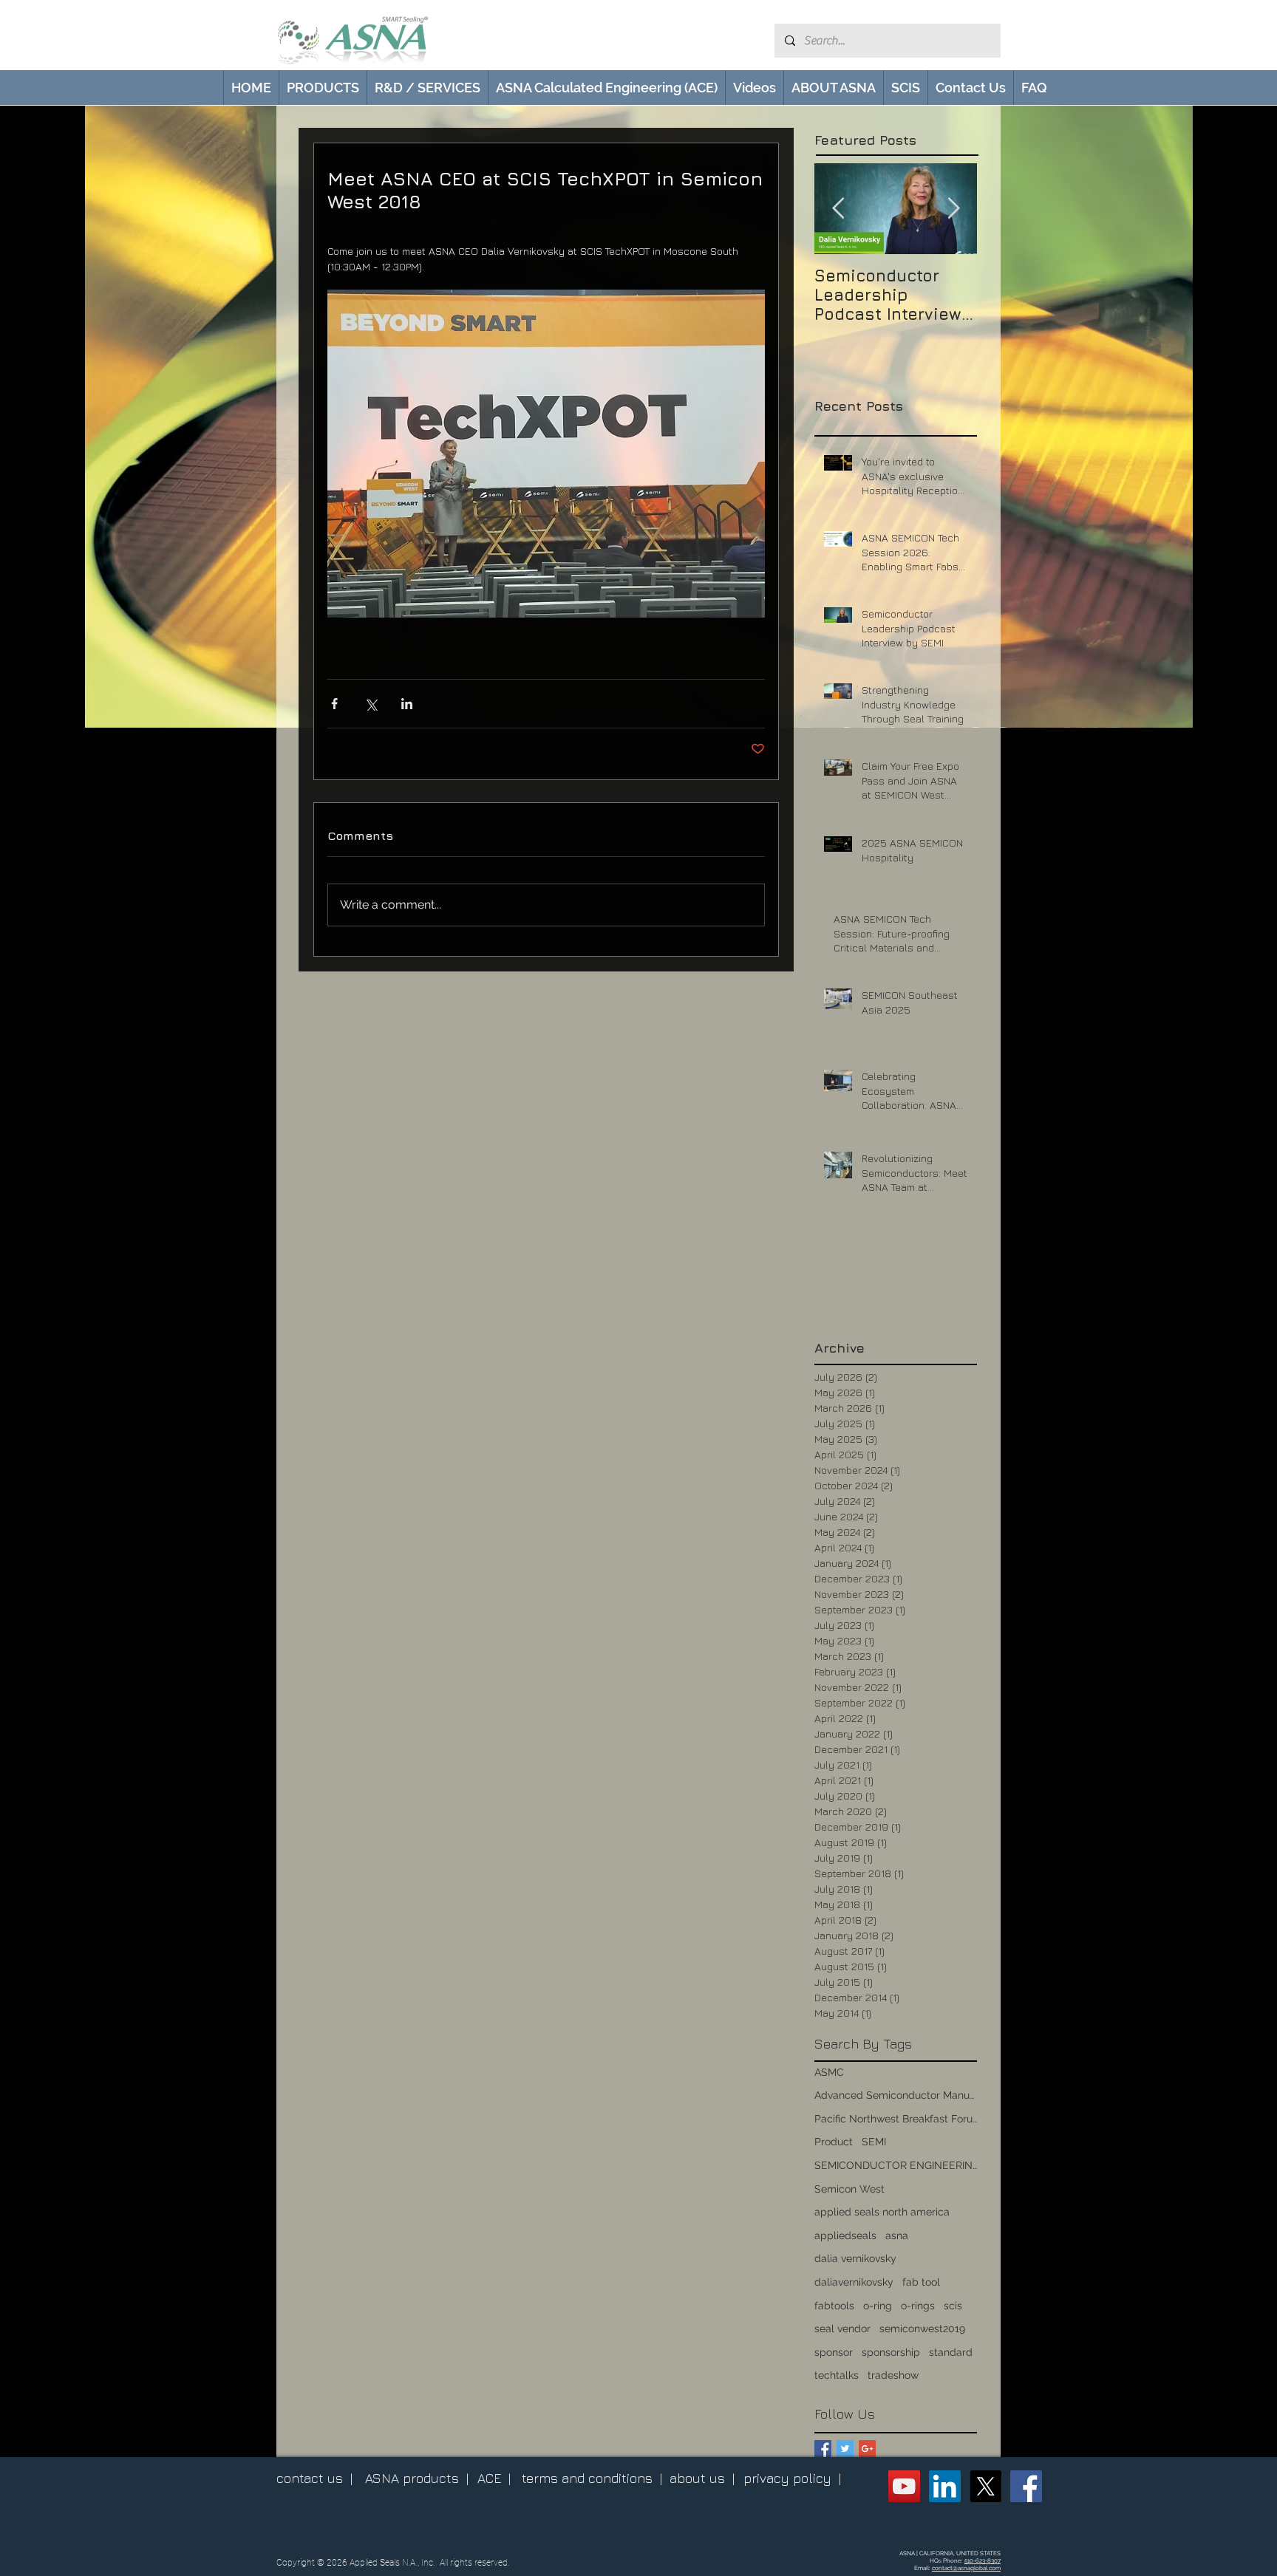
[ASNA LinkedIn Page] (945, 2486)
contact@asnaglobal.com (966, 2568)
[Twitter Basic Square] (845, 2449)
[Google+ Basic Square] (867, 2449)
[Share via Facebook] (334, 704)
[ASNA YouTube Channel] (904, 2486)
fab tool (921, 2282)
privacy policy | (792, 2478)
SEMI (874, 2142)
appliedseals (845, 2235)
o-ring (878, 2306)
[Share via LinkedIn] (407, 704)
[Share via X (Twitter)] (371, 704)
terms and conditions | (592, 2478)
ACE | (494, 2478)
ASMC (829, 2072)
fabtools (834, 2306)
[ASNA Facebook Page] (1026, 2486)
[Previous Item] (838, 209)
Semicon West (849, 2189)
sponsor (834, 2352)
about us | (702, 2478)
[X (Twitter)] (985, 2486)
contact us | (314, 2478)
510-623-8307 (983, 2560)
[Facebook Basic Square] (823, 2449)
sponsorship (891, 2352)
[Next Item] (953, 209)
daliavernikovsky (854, 2282)
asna (897, 2235)
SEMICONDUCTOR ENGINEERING (896, 2165)
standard (951, 2352)
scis (953, 2306)
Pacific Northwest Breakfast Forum (896, 2119)
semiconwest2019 (922, 2329)
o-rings (918, 2306)
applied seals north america (882, 2212)
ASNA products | (417, 2478)
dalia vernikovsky (855, 2258)
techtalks (837, 2375)
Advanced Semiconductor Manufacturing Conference (896, 2095)
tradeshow (893, 2375)
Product (834, 2142)
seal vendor (842, 2329)
